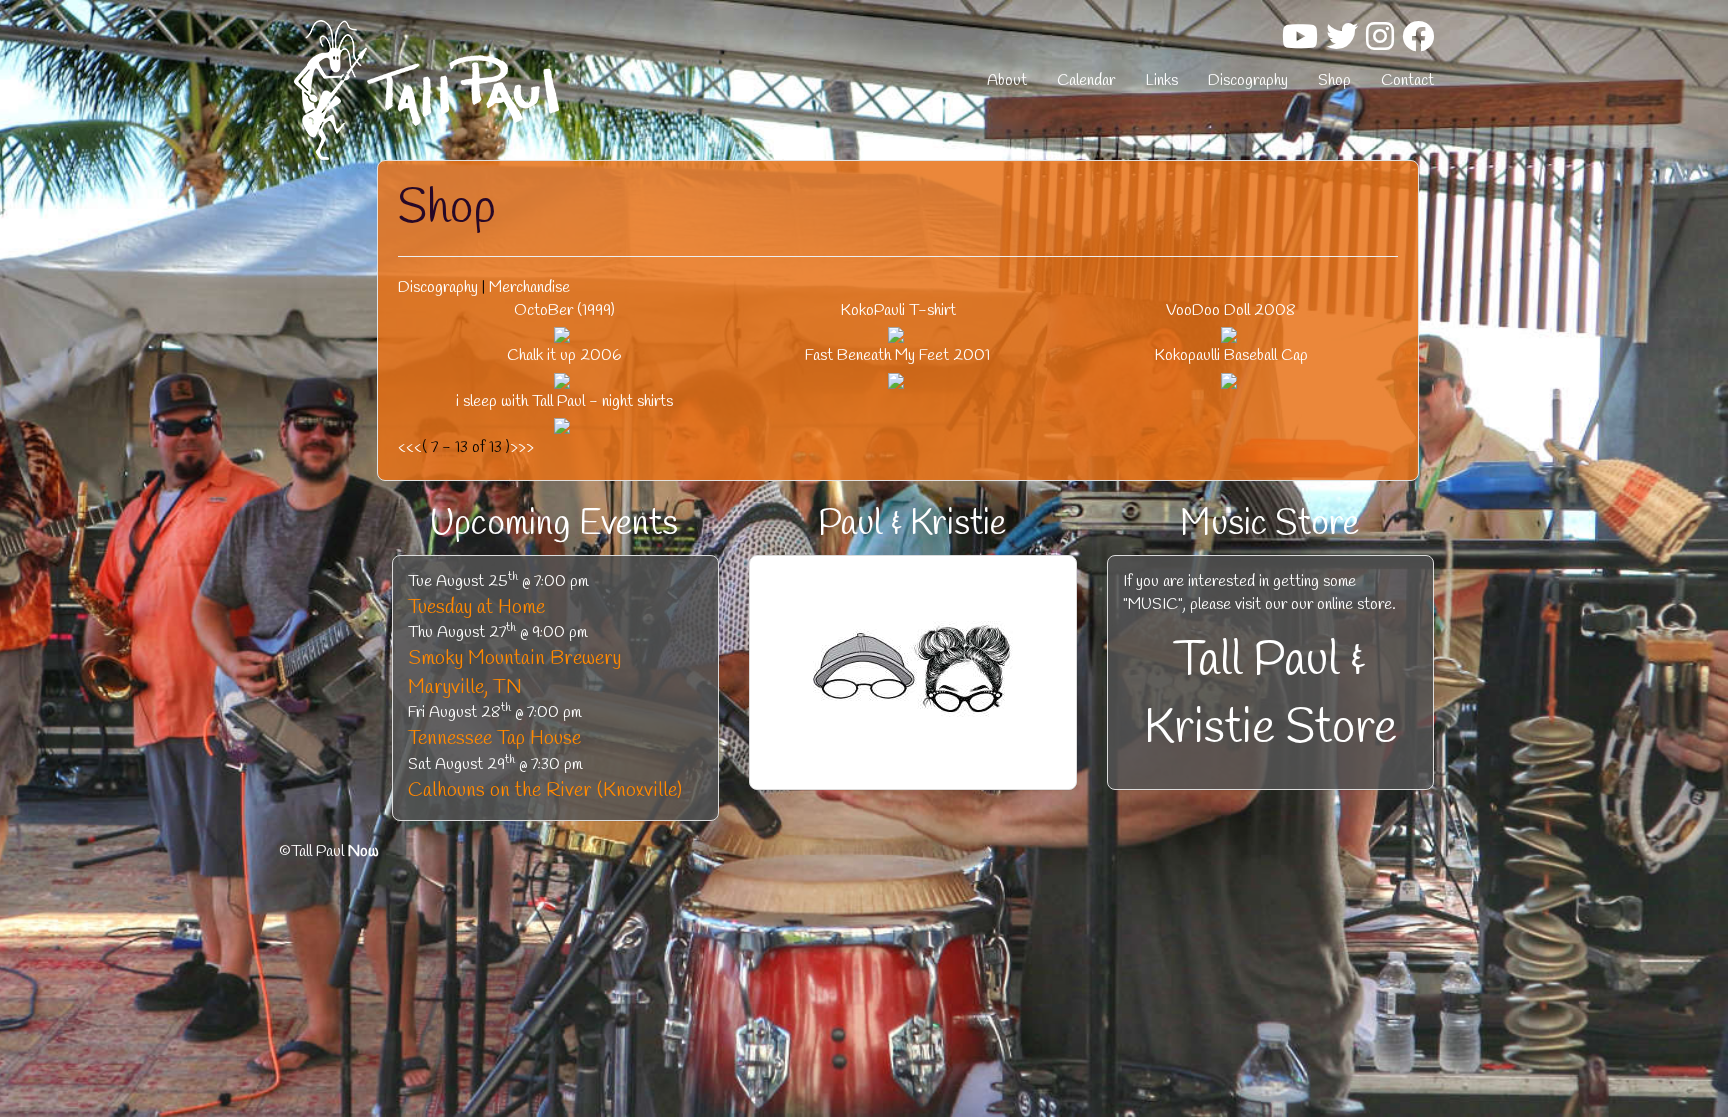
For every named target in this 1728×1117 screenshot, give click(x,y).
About (1007, 80)
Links (1161, 80)
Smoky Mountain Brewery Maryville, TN (514, 673)
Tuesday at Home (476, 607)
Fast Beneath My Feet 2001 (897, 355)
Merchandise (529, 287)
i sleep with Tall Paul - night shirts (564, 401)
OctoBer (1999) (564, 310)
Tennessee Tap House (494, 738)
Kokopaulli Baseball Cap (1231, 355)
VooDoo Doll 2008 (1231, 310)
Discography (1248, 80)
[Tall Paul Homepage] (474, 90)
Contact (1407, 80)
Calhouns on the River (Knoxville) (545, 790)
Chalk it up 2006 (564, 355)
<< (406, 447)
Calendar (1086, 80)
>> (526, 447)
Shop (1334, 80)
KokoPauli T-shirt (898, 310)
